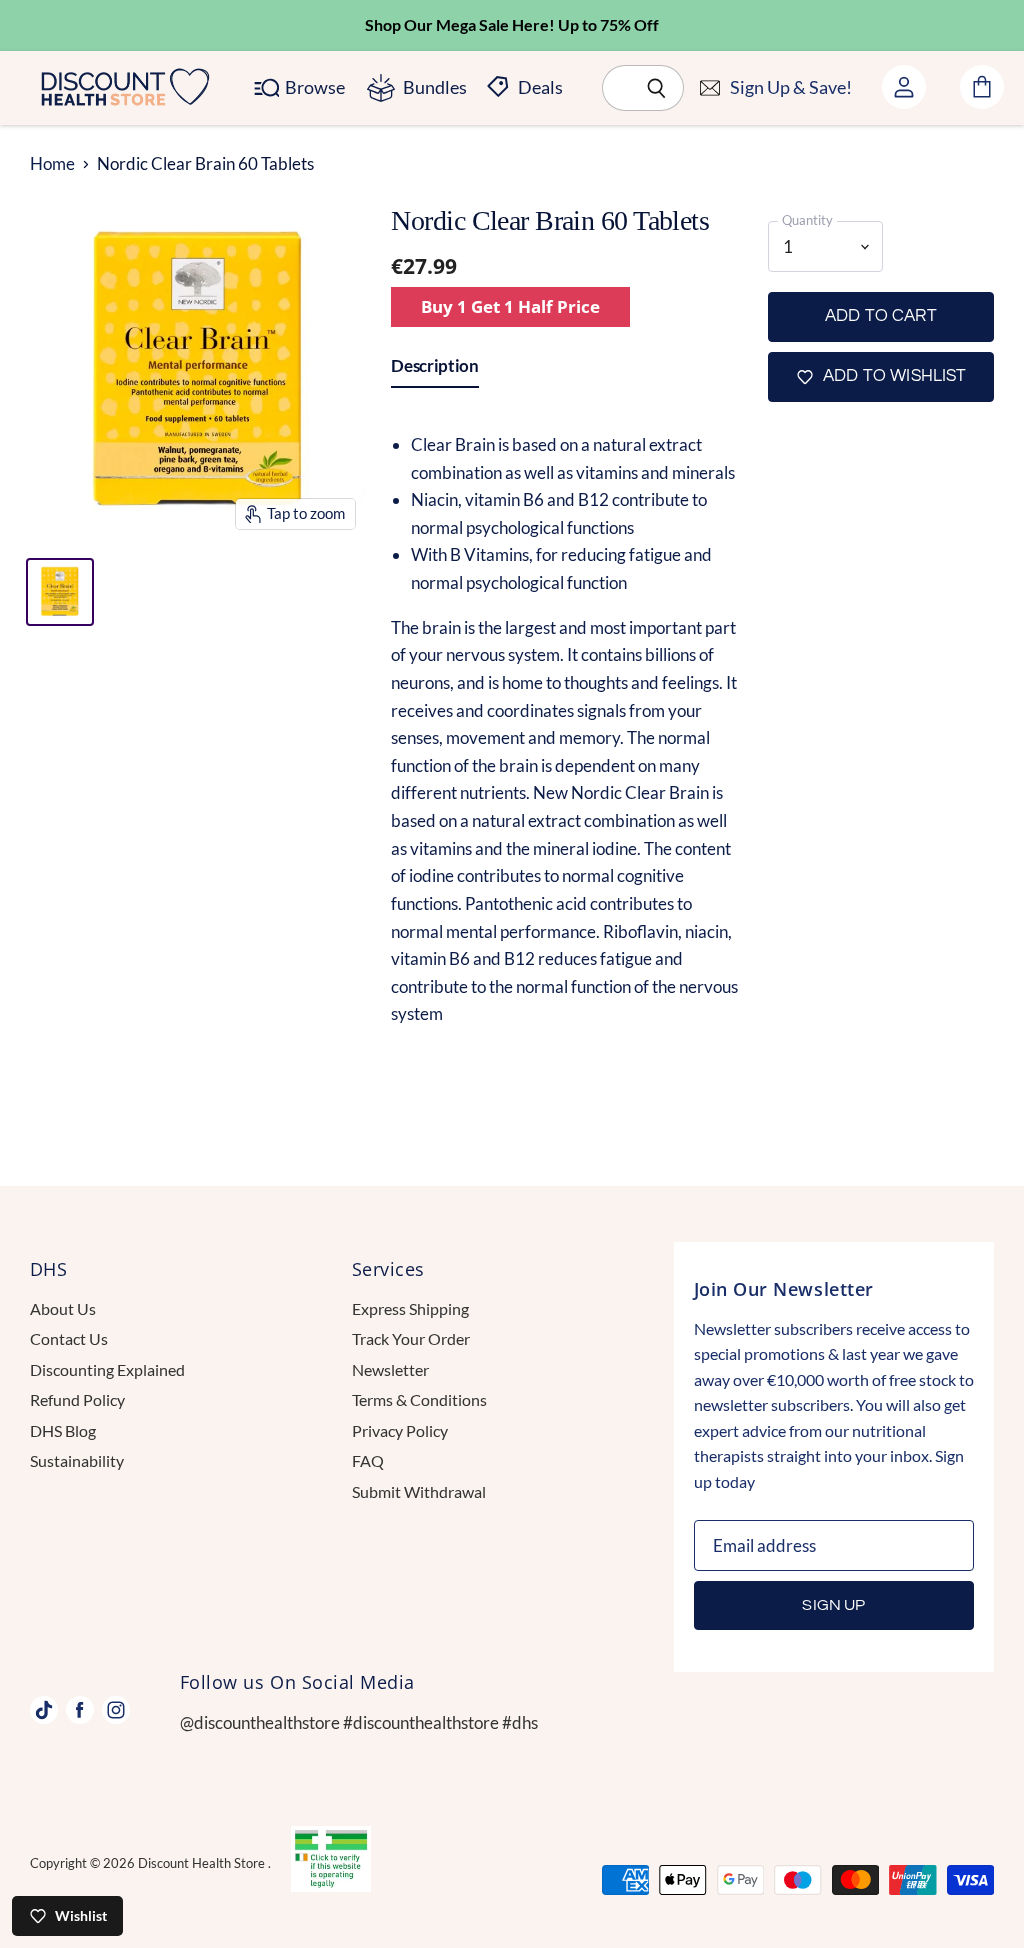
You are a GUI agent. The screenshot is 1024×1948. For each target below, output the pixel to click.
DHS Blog (63, 1430)
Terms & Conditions (419, 1399)
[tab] (434, 370)
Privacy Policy (400, 1430)
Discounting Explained (107, 1369)
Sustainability (77, 1460)
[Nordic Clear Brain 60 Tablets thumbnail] (60, 592)
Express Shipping (410, 1308)
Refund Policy (77, 1399)
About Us (63, 1308)
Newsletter (390, 1369)
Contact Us (69, 1338)
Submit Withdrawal (419, 1491)
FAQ (368, 1460)
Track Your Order (411, 1338)
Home (52, 164)
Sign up (833, 1605)
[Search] (657, 88)
